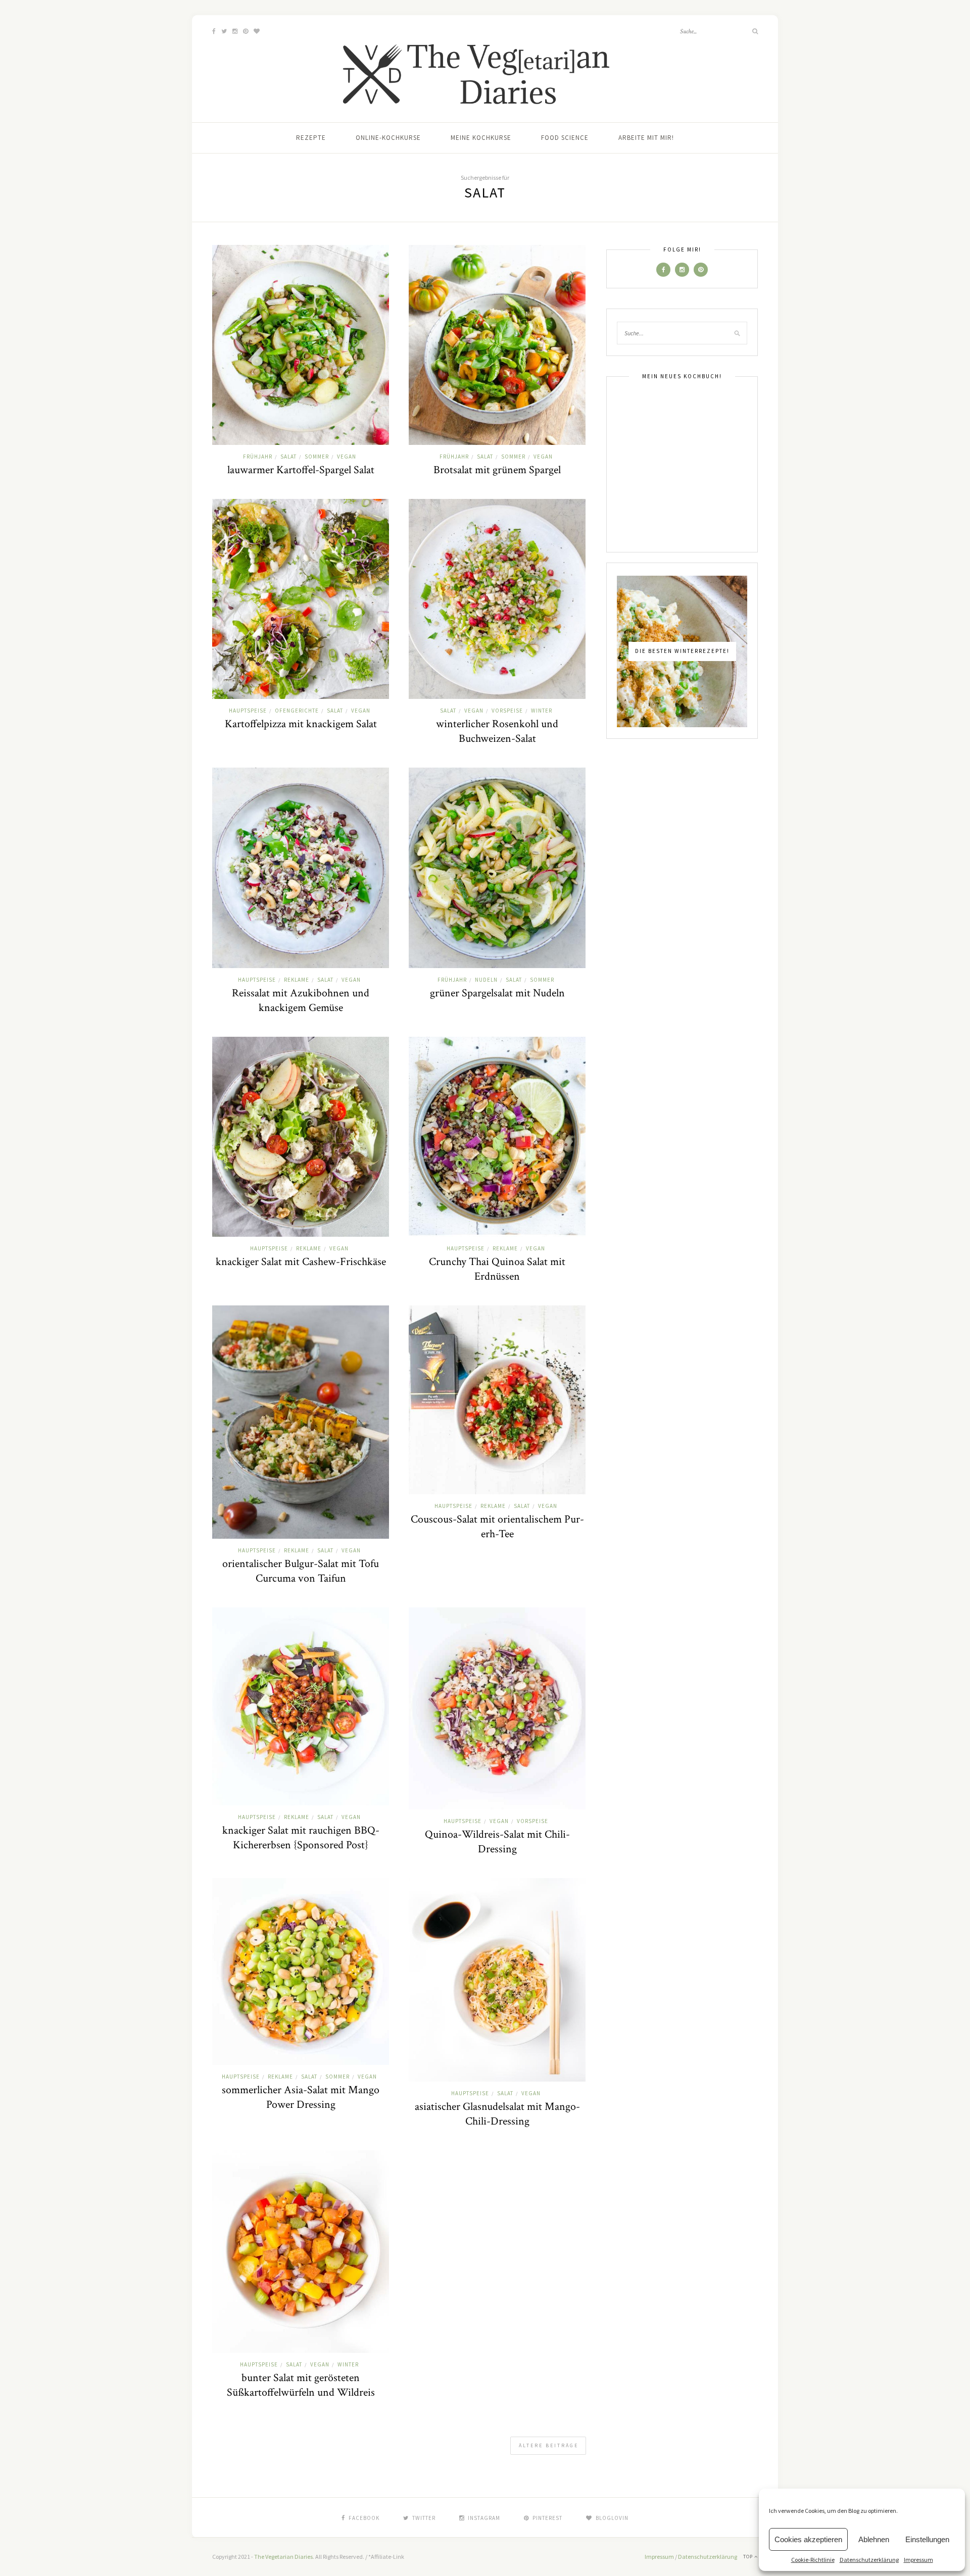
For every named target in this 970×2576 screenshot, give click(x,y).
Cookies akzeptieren (808, 2539)
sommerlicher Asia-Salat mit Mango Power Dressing (301, 2097)
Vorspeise (507, 711)
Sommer (317, 457)
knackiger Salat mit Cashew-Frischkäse (301, 1262)
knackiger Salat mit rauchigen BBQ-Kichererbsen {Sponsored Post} (301, 1838)
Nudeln (486, 980)
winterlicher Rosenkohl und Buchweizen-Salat (497, 731)
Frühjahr (258, 457)
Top (749, 2557)
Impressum (918, 2560)
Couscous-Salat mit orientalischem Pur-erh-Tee (497, 1527)
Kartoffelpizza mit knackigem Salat (301, 724)
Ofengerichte (297, 711)
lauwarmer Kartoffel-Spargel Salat (301, 470)
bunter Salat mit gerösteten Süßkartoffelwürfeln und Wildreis (301, 2385)
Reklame (297, 980)
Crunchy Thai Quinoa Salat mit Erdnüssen (497, 1269)
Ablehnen (874, 2539)
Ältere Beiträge (549, 2445)
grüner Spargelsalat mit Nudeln (497, 993)
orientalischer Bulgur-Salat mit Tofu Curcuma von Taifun (301, 1571)
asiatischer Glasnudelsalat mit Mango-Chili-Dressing (497, 2114)
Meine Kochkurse (481, 138)
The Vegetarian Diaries (283, 2557)
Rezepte (311, 138)
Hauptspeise (248, 711)
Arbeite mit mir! (646, 138)
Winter (542, 711)
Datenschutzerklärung (869, 2560)
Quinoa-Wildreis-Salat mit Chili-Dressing (497, 1842)
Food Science (565, 138)
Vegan (347, 457)
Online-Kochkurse (388, 138)
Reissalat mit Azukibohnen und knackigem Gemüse (301, 1000)
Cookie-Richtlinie (813, 2560)
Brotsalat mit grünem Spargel (497, 470)
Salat (288, 457)
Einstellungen (927, 2539)
